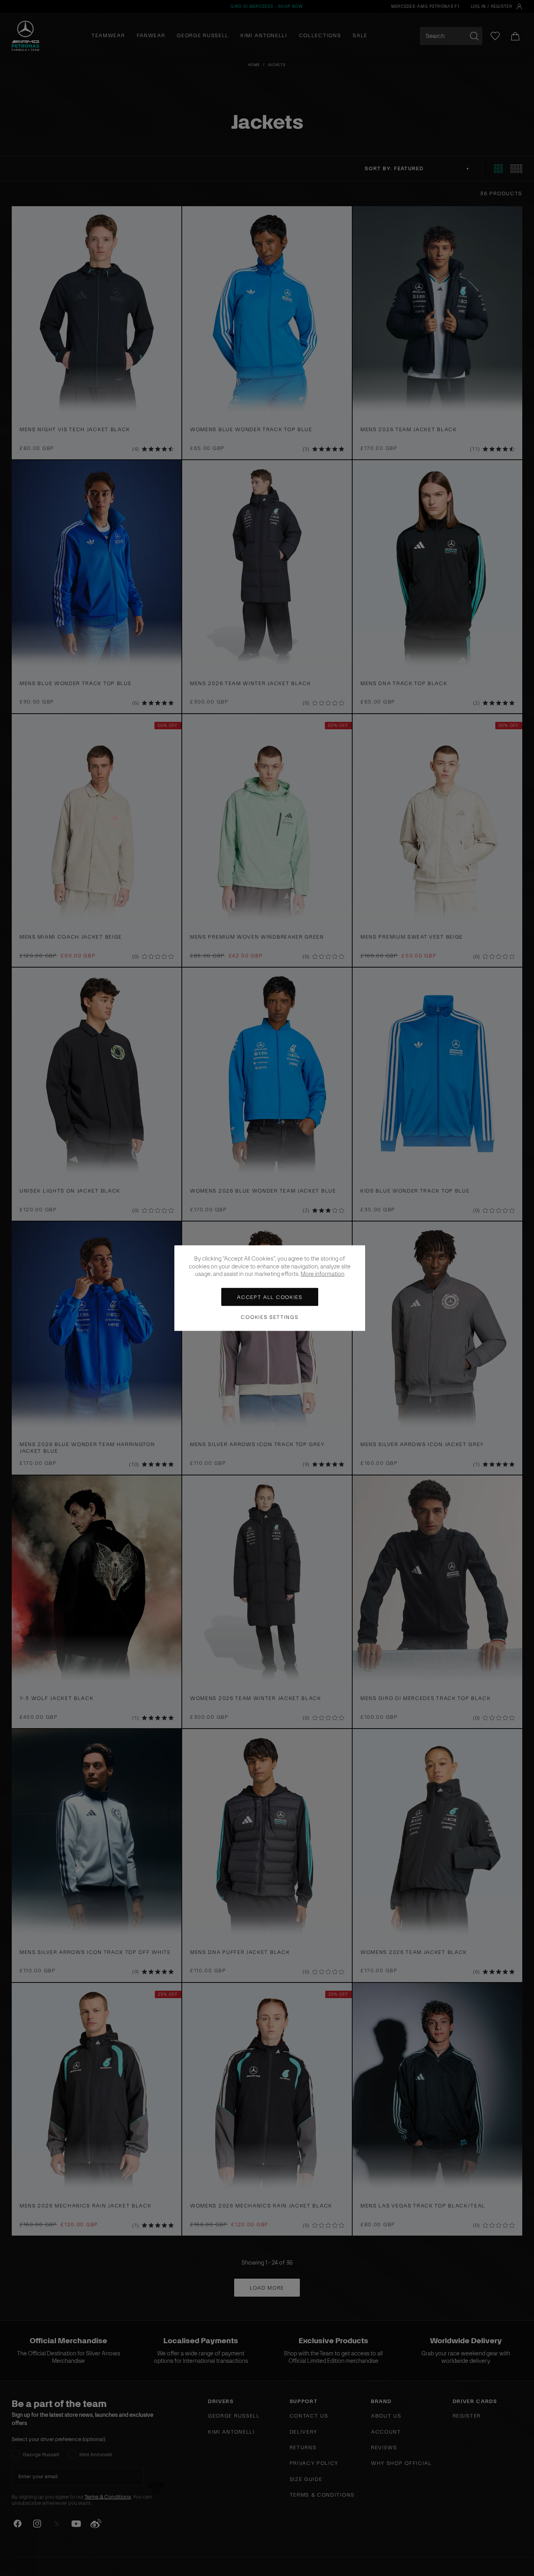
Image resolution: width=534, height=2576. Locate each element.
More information (323, 1274)
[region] (270, 1288)
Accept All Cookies (270, 1297)
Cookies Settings (270, 1317)
